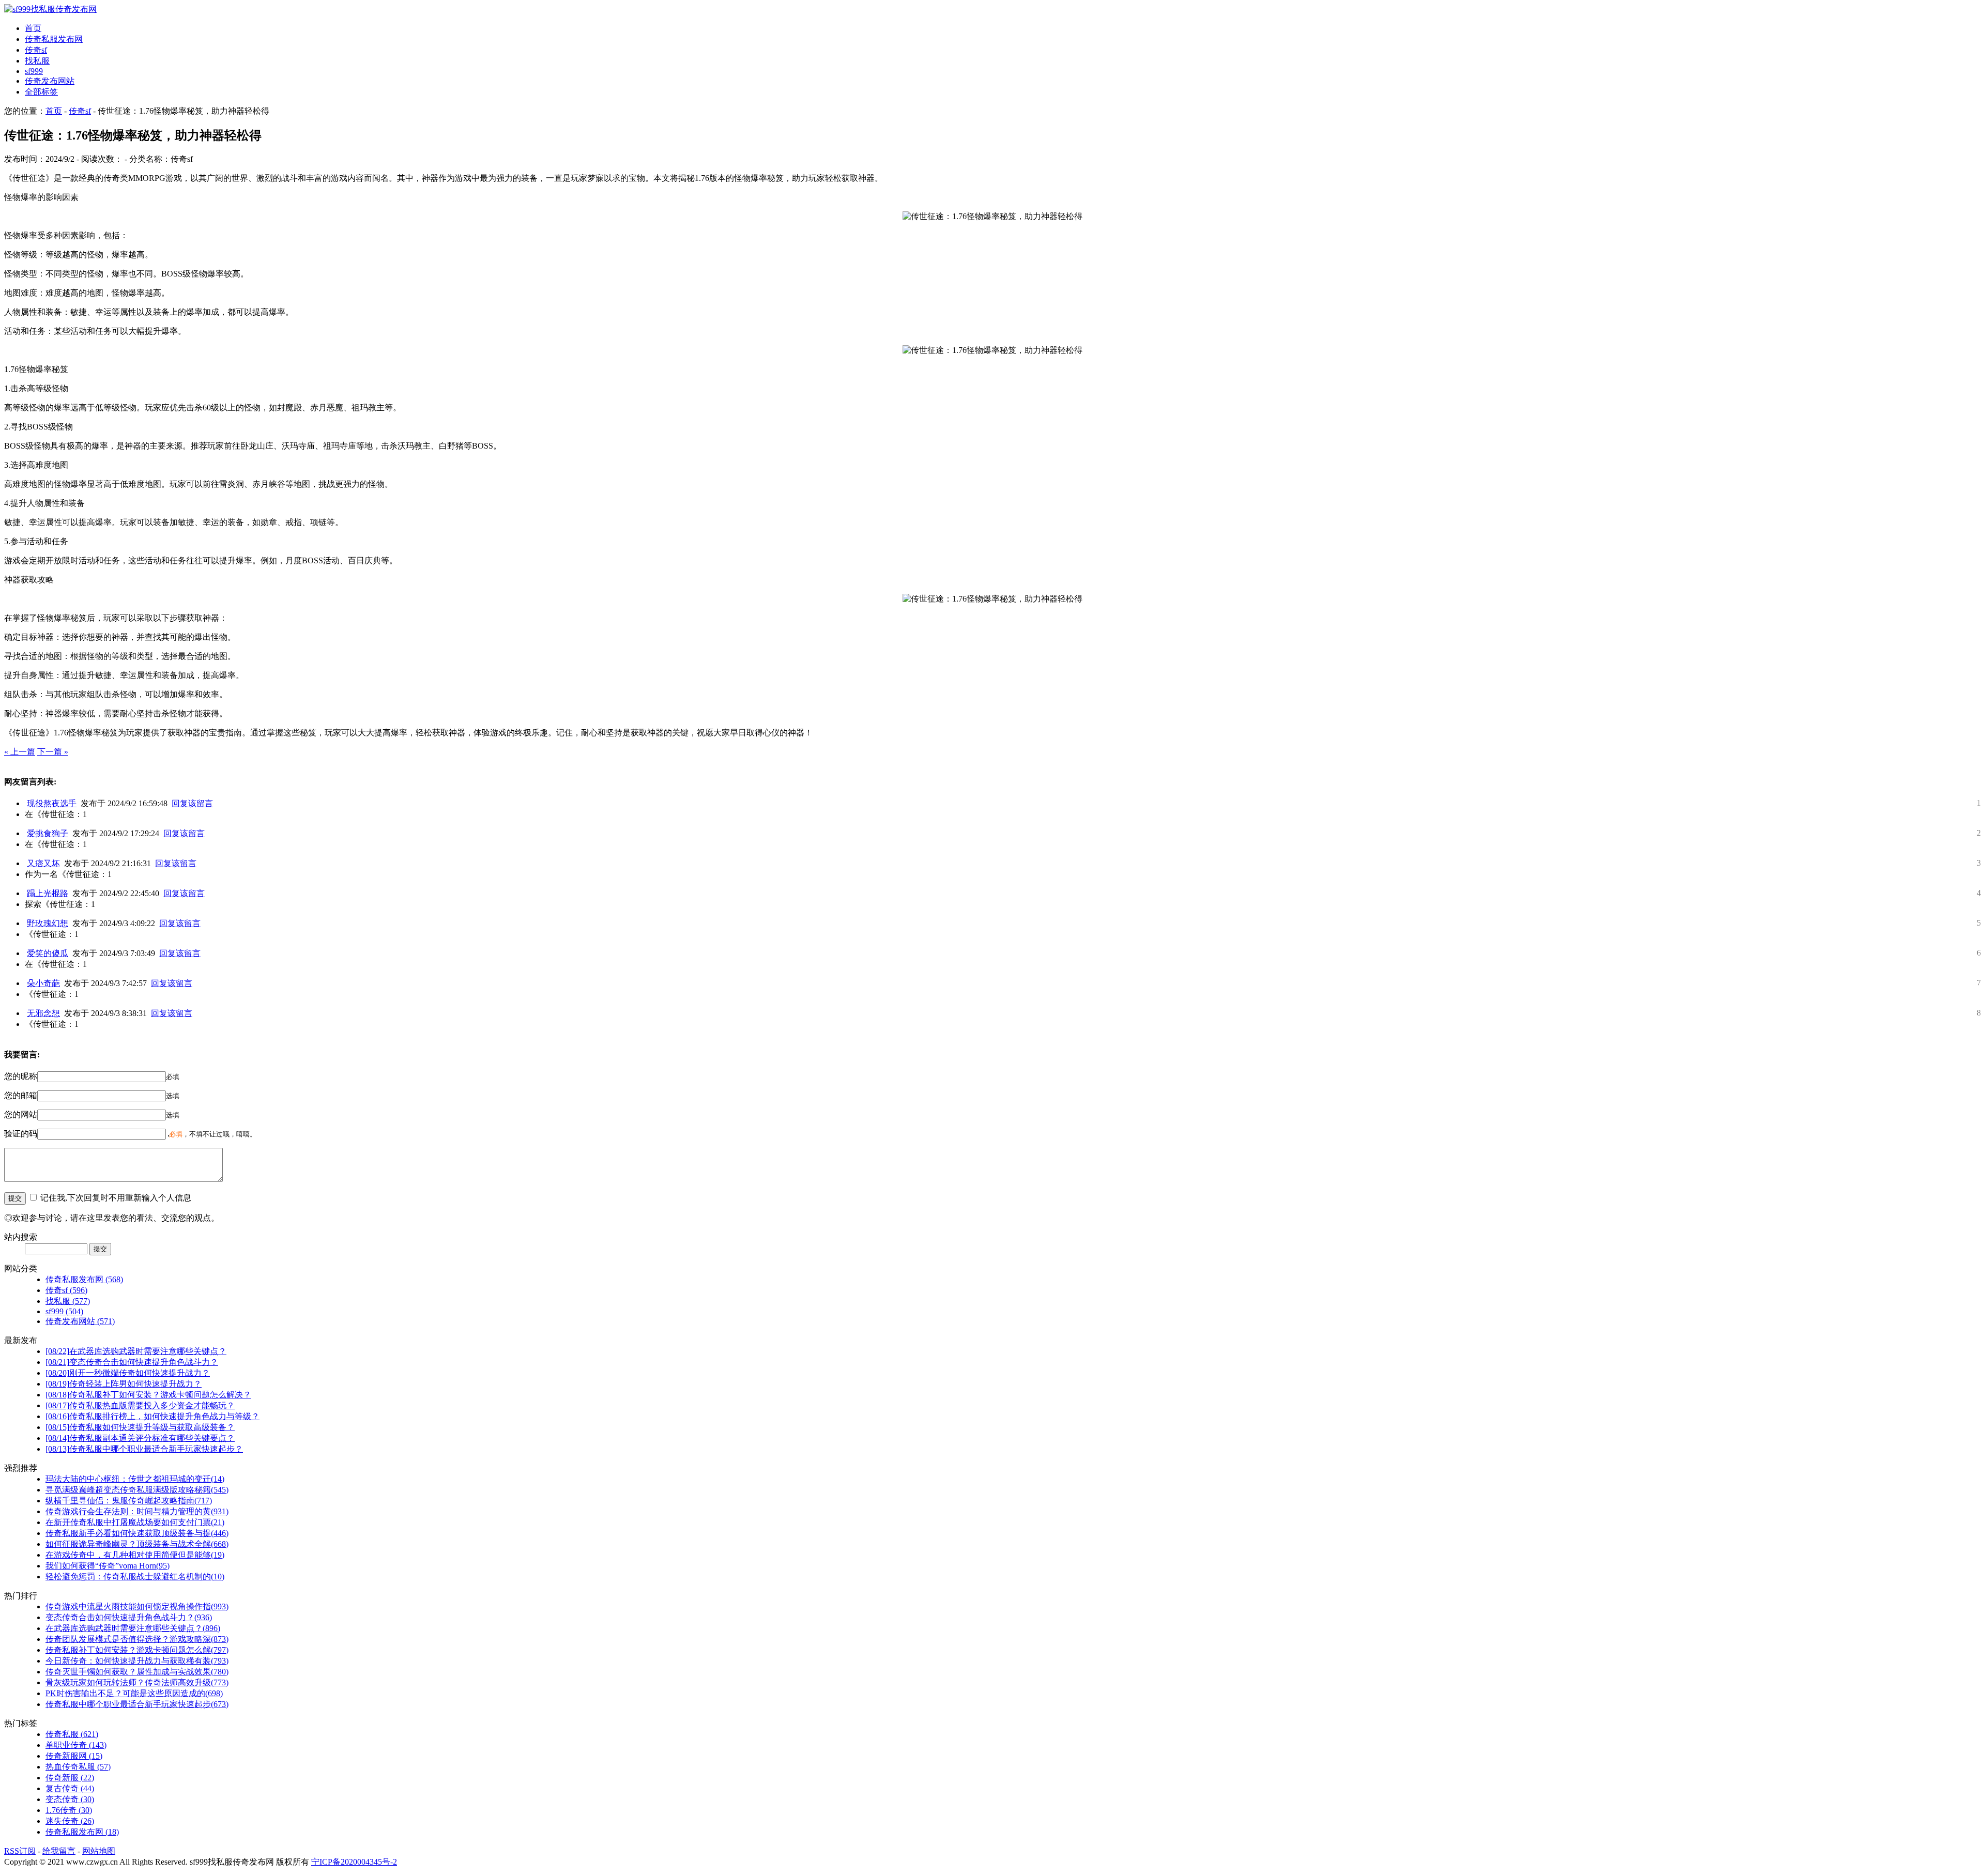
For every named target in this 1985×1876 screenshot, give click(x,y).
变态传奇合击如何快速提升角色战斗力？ (132, 1362)
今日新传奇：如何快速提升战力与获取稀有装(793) (137, 1661)
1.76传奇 (69, 1810)
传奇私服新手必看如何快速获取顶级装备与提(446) (137, 1533)
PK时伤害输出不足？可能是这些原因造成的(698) (134, 1693)
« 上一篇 (20, 752)
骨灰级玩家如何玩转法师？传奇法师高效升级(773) (137, 1682)
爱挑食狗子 (48, 833)
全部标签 (41, 92)
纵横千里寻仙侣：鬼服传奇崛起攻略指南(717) (129, 1501)
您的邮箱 (21, 1095)
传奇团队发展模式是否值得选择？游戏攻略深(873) (137, 1639)
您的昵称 (21, 1076)
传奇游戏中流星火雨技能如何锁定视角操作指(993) (137, 1606)
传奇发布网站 (50, 81)
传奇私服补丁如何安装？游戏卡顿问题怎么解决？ (148, 1395)
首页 (33, 28)
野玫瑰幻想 (48, 923)
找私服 (37, 61)
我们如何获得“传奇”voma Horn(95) (108, 1566)
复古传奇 (70, 1788)
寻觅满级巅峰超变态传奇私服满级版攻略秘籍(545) (137, 1490)
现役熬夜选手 (52, 803)
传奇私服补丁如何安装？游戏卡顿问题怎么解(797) (137, 1650)
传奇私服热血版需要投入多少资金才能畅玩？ (140, 1405)
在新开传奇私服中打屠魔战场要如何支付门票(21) (135, 1522)
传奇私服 (72, 1734)
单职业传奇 (76, 1745)
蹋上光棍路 (48, 893)
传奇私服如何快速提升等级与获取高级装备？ (140, 1427)
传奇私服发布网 (54, 39)
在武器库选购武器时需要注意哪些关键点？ (136, 1351)
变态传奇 (70, 1799)
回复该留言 (192, 803)
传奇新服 (70, 1778)
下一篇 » (53, 752)
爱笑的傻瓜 (48, 953)
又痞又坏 (43, 863)
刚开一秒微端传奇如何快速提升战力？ (128, 1373)
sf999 (34, 71)
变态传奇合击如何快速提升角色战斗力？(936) (129, 1617)
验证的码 (21, 1134)
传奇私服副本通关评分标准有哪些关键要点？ (140, 1438)
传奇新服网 (74, 1756)
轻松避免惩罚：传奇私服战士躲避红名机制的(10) (135, 1577)
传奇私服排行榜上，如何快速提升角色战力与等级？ (152, 1416)
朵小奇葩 (43, 983)
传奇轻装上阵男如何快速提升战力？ (124, 1384)
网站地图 (99, 1851)
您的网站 (21, 1114)
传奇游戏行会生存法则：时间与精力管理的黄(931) (137, 1511)
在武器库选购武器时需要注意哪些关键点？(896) (133, 1628)
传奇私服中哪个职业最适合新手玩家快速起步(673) (137, 1704)
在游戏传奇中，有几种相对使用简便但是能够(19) (135, 1555)
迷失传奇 (70, 1821)
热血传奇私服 (78, 1767)
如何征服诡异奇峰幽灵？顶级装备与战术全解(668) (137, 1544)
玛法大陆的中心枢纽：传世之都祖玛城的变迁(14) (135, 1479)
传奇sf (36, 50)
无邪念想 (43, 1013)
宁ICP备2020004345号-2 (354, 1862)
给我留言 (59, 1851)
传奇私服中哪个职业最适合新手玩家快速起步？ (144, 1449)
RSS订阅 (20, 1851)
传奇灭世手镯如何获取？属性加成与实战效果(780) (137, 1672)
